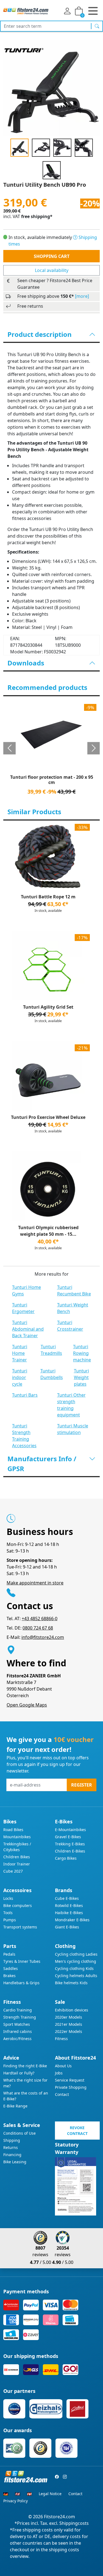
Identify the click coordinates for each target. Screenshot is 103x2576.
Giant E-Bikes (67, 1927)
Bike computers (18, 1905)
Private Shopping (71, 2087)
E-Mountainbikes (70, 1830)
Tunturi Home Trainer (20, 1353)
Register (82, 1785)
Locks (8, 1898)
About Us (63, 2066)
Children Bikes (17, 1857)
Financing (12, 2155)
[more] (82, 296)
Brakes (9, 1976)
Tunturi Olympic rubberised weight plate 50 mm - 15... (48, 1231)
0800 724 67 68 (38, 1628)
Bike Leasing (15, 2162)
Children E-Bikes (70, 1851)
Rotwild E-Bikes (69, 1905)
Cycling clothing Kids (74, 1968)
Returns (11, 2147)
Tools (8, 1913)
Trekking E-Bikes (70, 1844)
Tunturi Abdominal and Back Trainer (28, 1329)
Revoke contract (77, 2131)
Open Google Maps (27, 1705)
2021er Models (69, 2024)
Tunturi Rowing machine (82, 1353)
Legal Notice (50, 2494)
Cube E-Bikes (67, 1898)
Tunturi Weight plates (81, 1377)
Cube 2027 (13, 1871)
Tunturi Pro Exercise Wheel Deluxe (48, 1117)
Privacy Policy (16, 2501)
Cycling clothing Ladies (76, 1954)
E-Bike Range (15, 2106)
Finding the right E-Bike (25, 2066)
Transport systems (20, 1927)
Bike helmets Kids (71, 1983)
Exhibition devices (72, 2010)
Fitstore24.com (59, 2517)
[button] (9, 748)
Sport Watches (17, 2024)
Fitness (61, 2039)
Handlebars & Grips (21, 1983)
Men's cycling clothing (76, 1961)
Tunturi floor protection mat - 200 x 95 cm (52, 780)
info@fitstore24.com (43, 1637)
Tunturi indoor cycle (20, 1377)
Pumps (10, 1920)
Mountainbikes (17, 1837)
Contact (62, 2094)
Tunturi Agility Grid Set (48, 1007)
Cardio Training (18, 2010)
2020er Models (69, 2017)
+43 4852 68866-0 (40, 1619)
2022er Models (69, 2031)
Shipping (12, 2140)
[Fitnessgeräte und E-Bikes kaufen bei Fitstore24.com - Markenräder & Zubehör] (26, 11)
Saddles (11, 1968)
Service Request (70, 2080)
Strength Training (20, 2017)
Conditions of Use (20, 2133)
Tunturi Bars (25, 1395)
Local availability (52, 270)
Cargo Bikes (66, 1858)
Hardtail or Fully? (19, 2073)
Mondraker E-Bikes (72, 1920)
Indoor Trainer (17, 1864)
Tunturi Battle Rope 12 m (48, 897)
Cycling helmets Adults (76, 1976)
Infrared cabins (18, 2031)
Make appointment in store (35, 1583)
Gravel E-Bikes (68, 1837)
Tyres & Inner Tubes (22, 1961)
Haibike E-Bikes (69, 1913)
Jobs (59, 2073)
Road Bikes (13, 1830)
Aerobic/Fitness (17, 2039)
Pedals (9, 1954)
